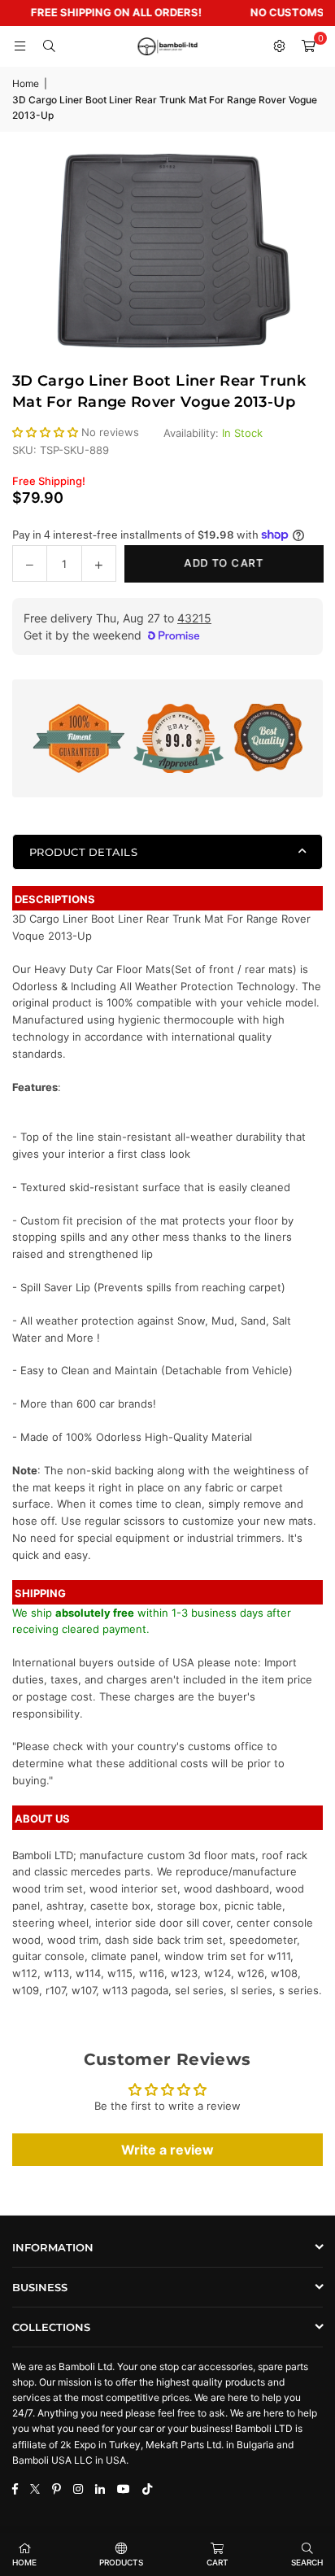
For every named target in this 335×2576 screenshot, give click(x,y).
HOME (24, 2562)
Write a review (167, 2150)
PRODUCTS (121, 2562)
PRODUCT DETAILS (83, 852)
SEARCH (307, 2562)
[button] (308, 46)
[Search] (49, 46)
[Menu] (20, 46)
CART (218, 2562)
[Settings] (279, 46)
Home (26, 83)
